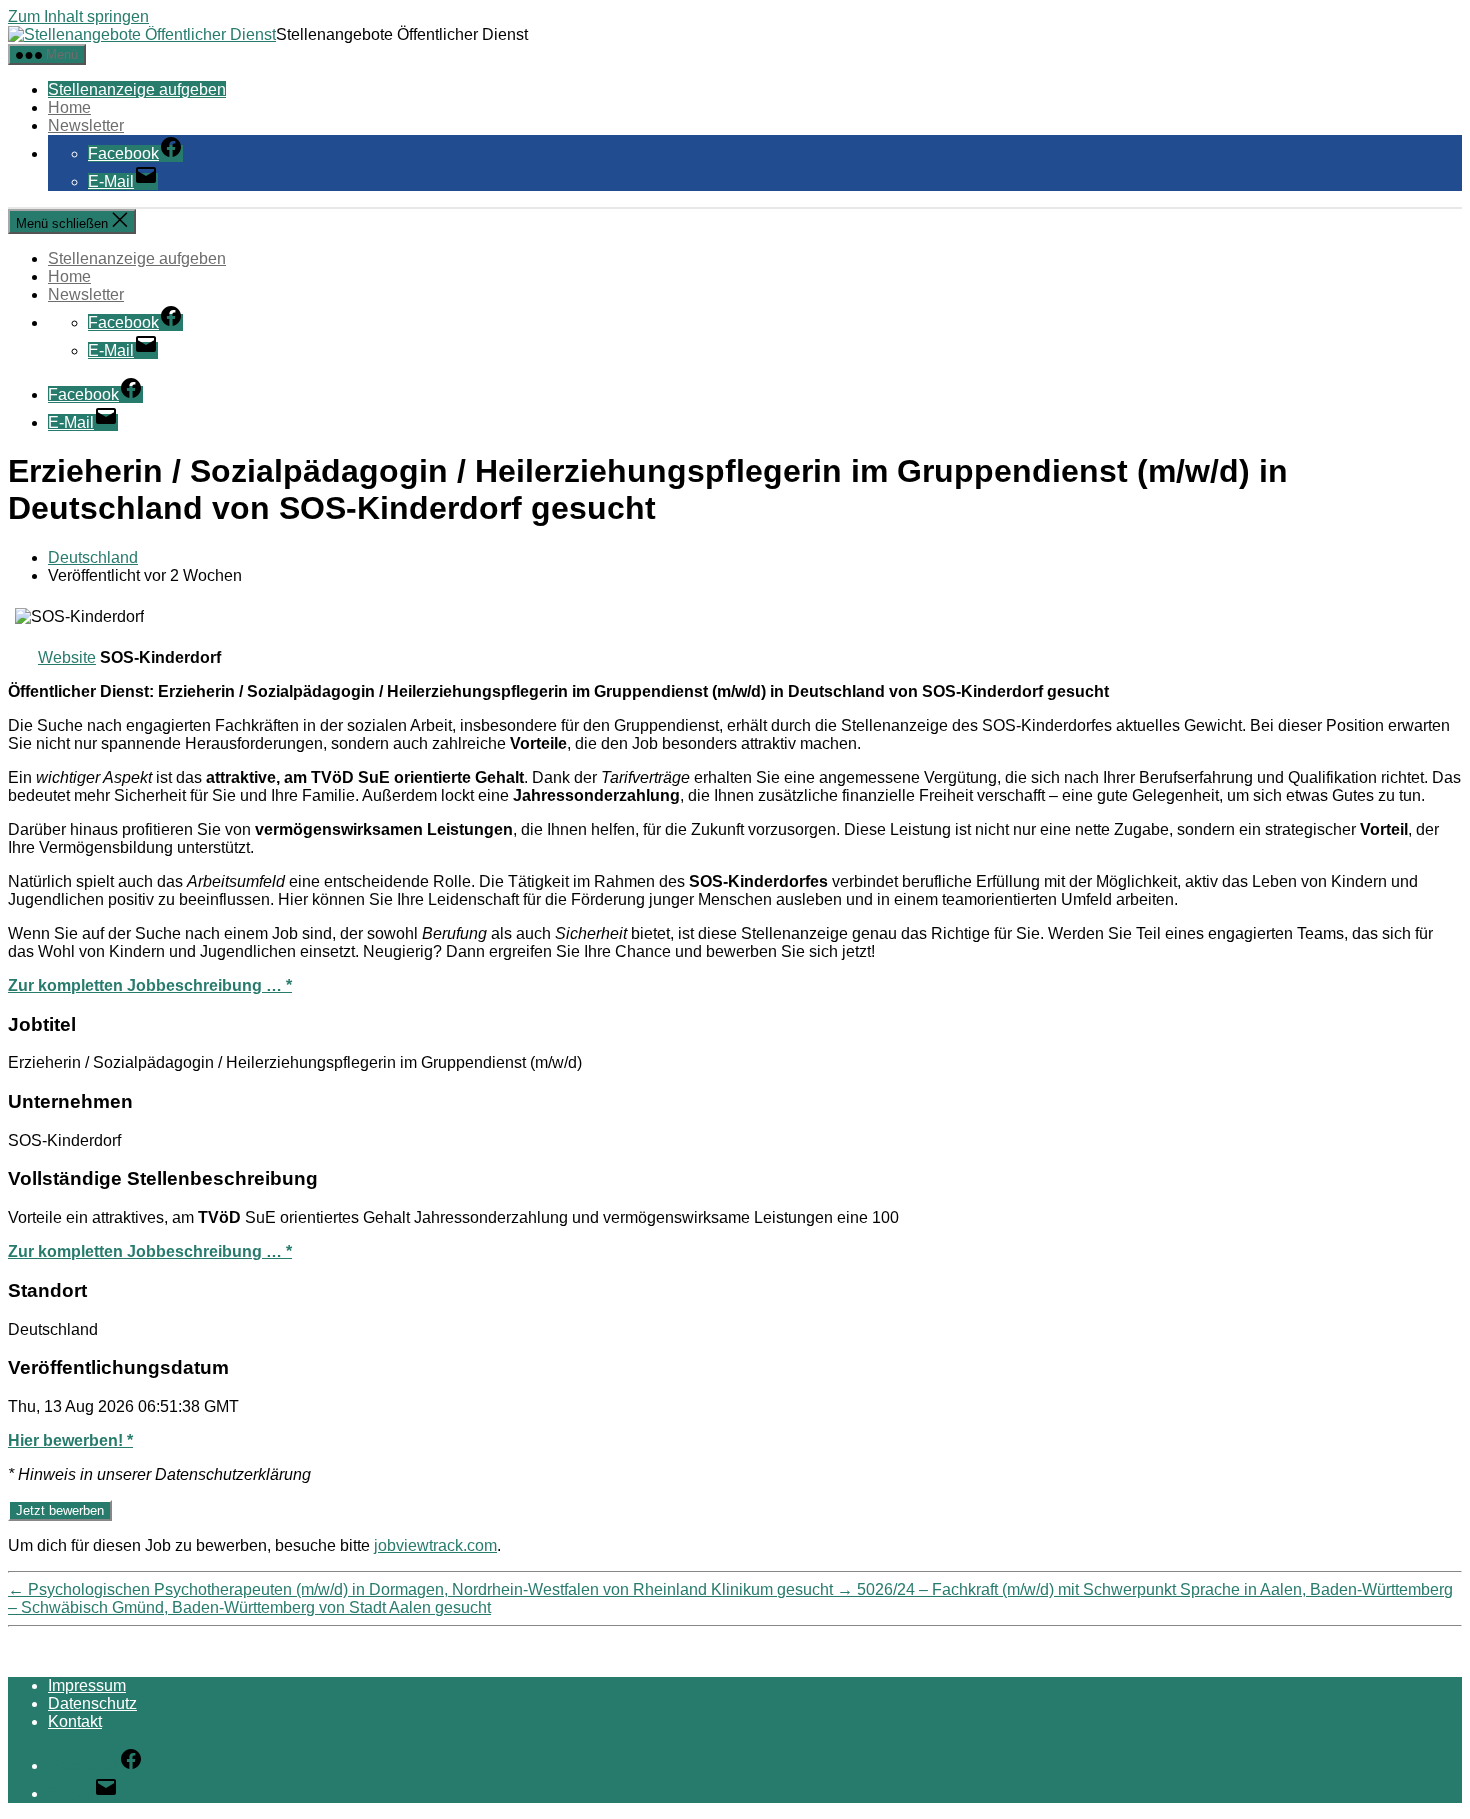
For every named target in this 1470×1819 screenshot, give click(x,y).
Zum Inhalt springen (78, 16)
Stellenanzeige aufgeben (137, 89)
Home (69, 107)
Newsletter (86, 125)
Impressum (87, 1685)
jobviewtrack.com (435, 1545)
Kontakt (75, 1721)
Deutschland (93, 557)
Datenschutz (92, 1703)
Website (67, 657)
